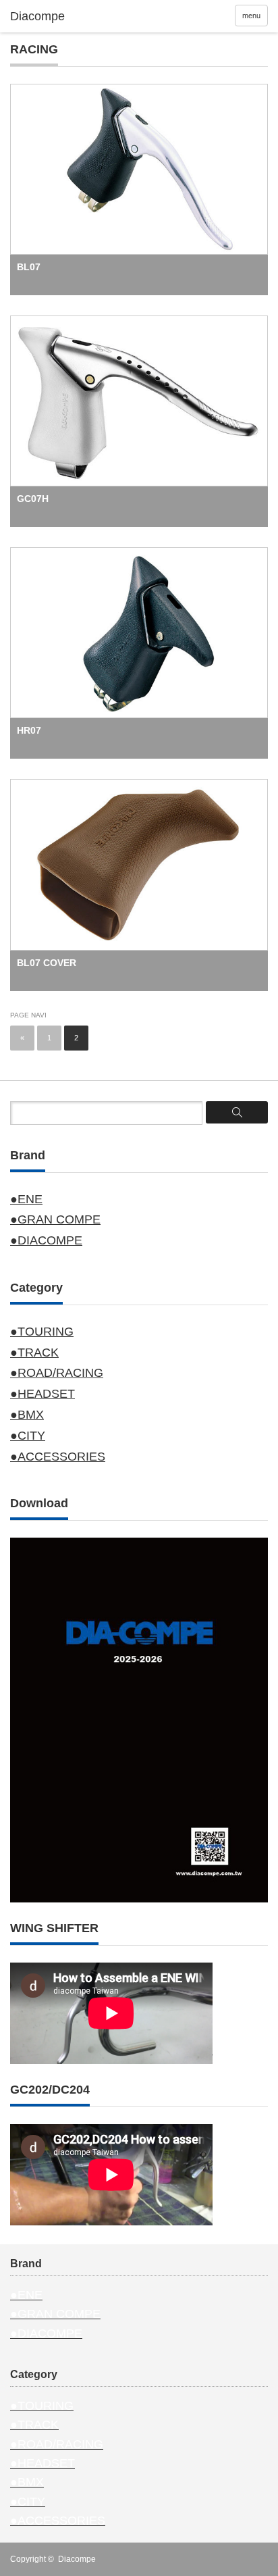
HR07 (29, 730)
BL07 (29, 267)
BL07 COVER (47, 963)
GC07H (33, 499)
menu (251, 16)
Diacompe (77, 2559)
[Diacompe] (66, 17)
